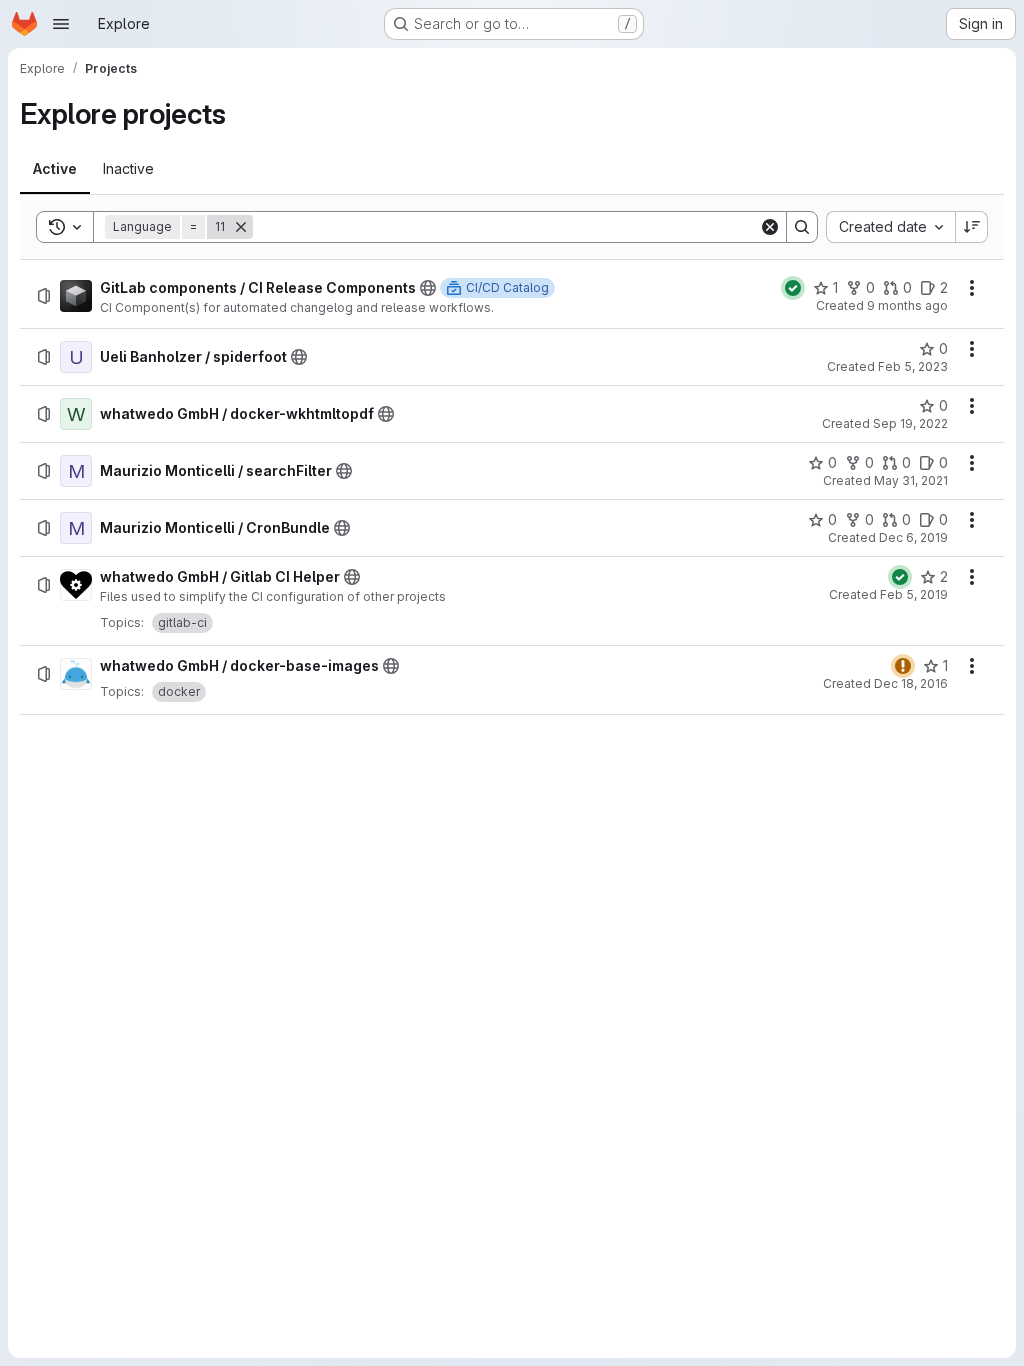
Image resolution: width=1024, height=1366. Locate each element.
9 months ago (907, 305)
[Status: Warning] (903, 666)
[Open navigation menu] (61, 24)
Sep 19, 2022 (910, 423)
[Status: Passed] (793, 288)
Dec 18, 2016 (911, 683)
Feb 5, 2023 (913, 366)
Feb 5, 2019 (914, 594)
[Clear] (770, 227)
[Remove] (241, 227)
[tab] (55, 169)
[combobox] (890, 227)
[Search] (802, 227)
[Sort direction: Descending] (972, 227)
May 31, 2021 (911, 480)
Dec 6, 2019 (913, 537)
